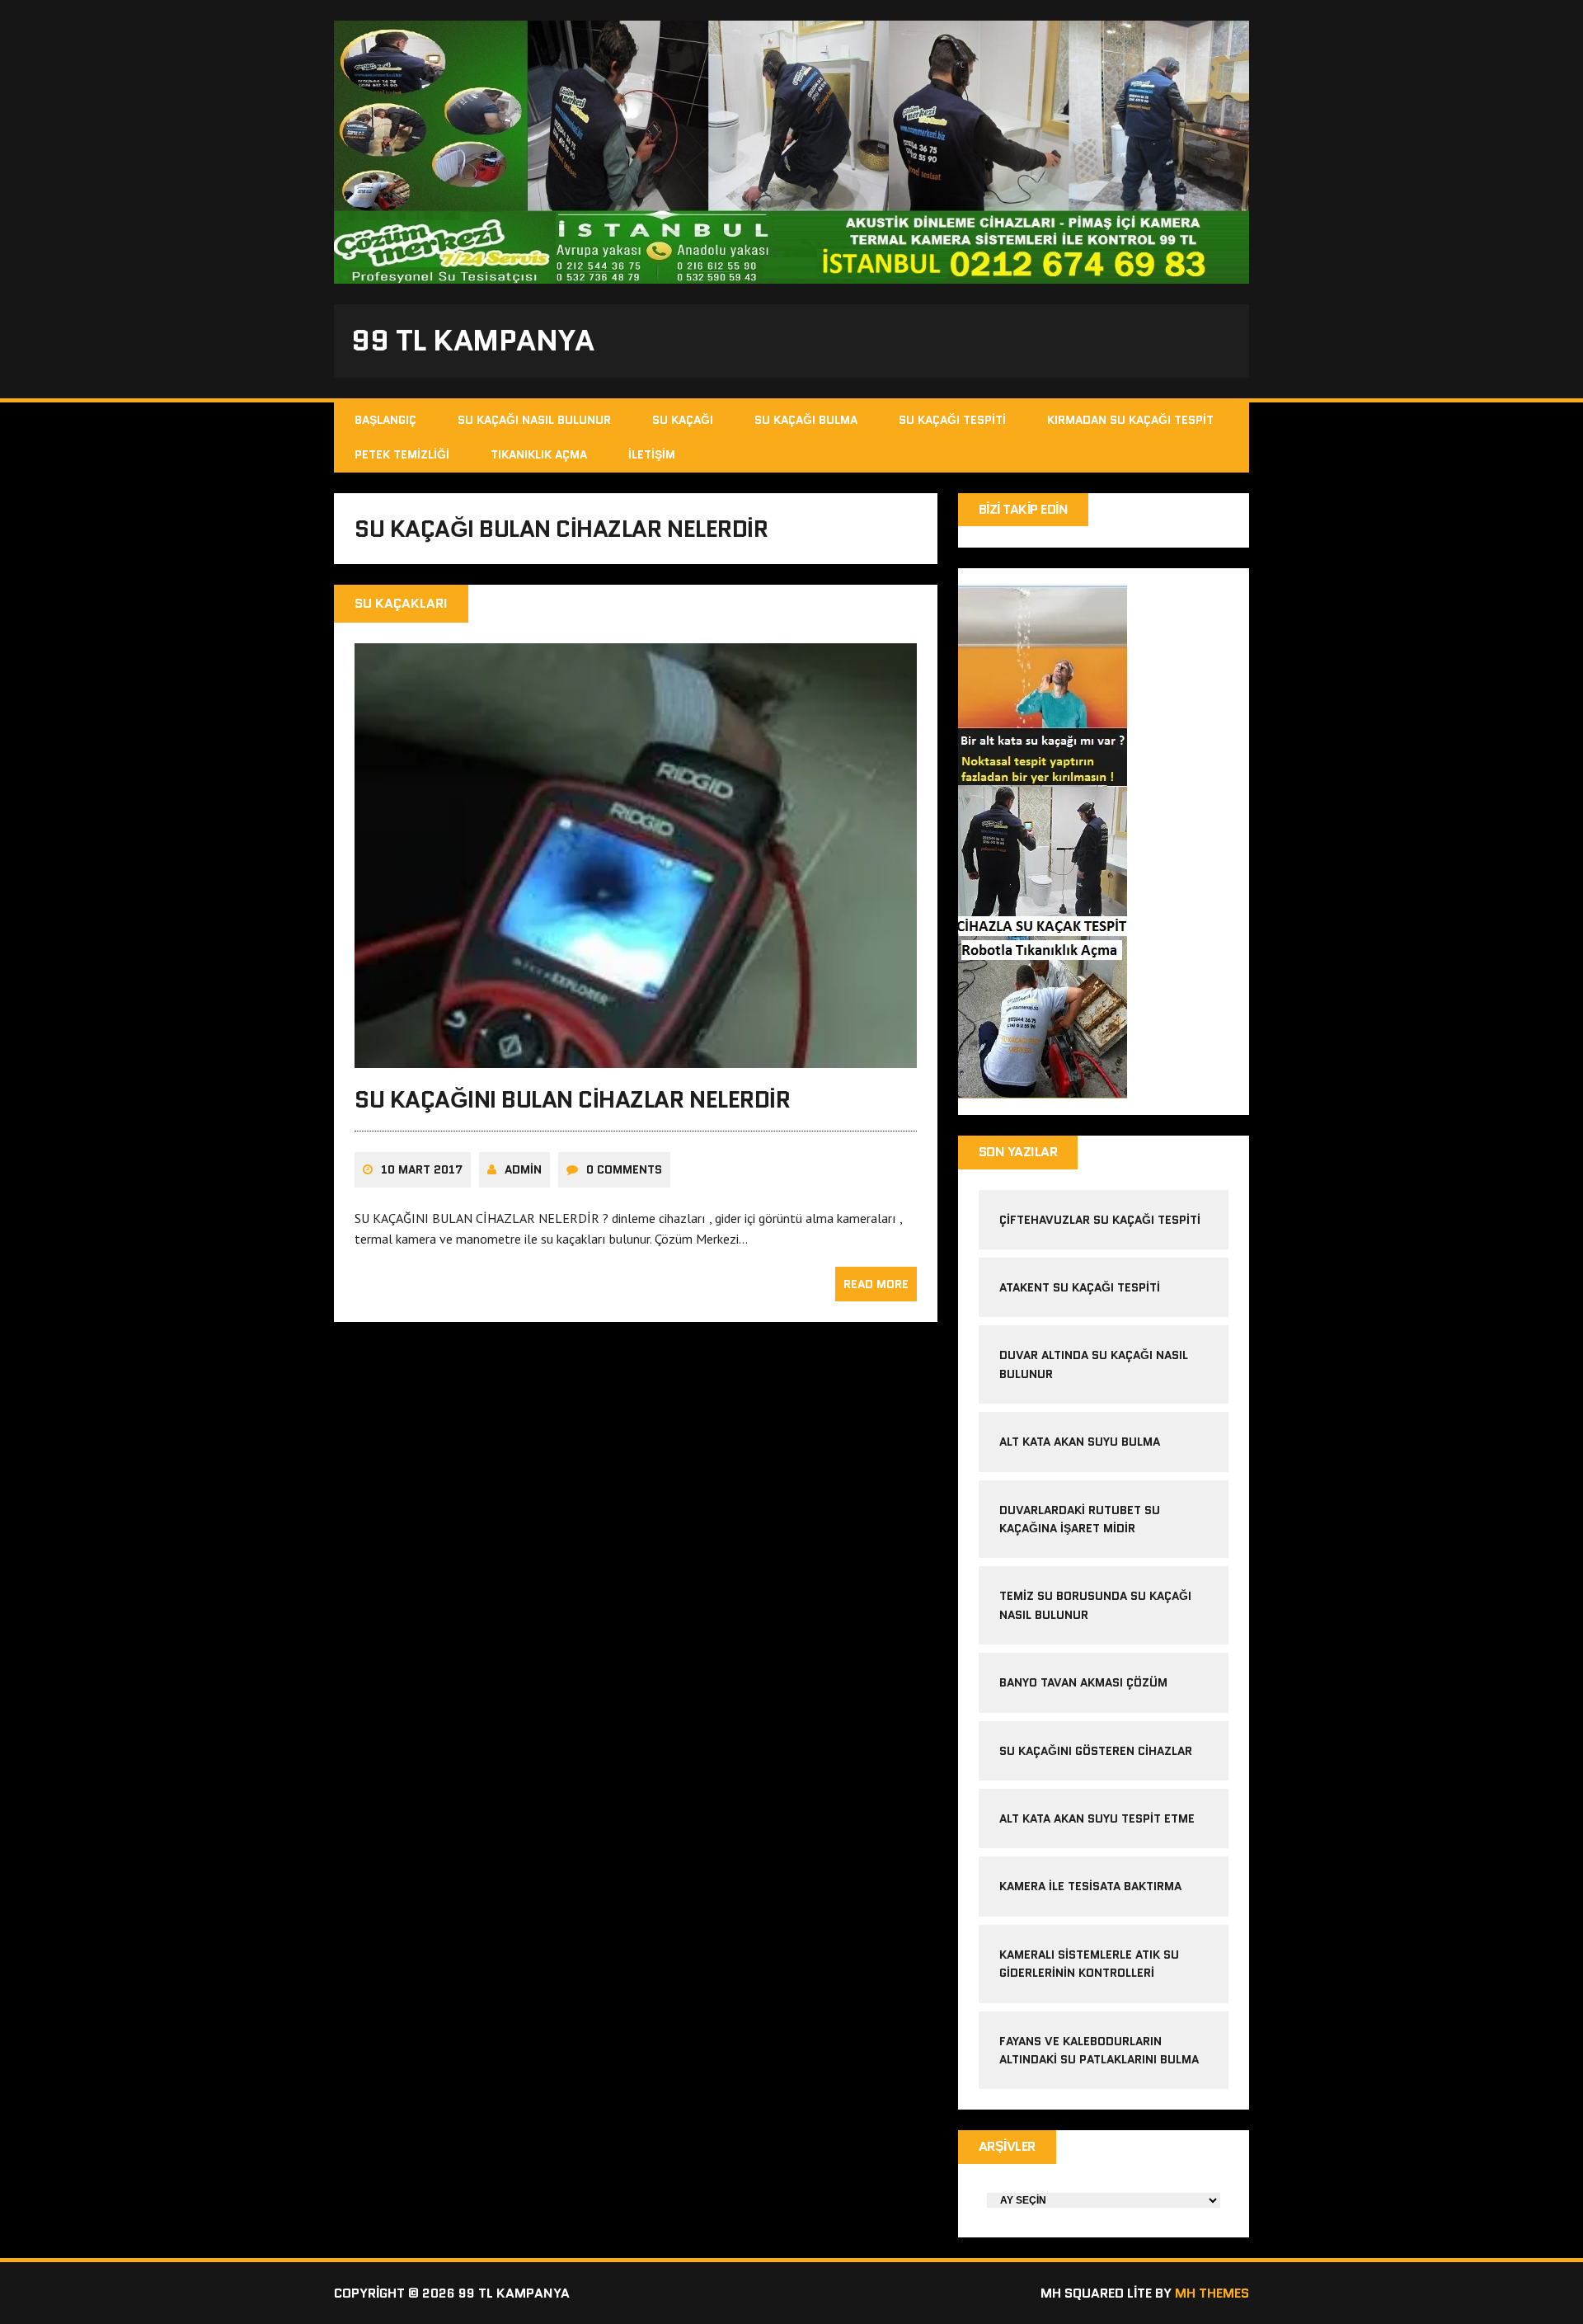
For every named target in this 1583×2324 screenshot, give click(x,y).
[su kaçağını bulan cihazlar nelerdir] (636, 1056)
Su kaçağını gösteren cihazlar (1096, 1751)
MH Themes (1212, 2293)
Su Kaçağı (683, 420)
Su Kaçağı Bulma (806, 420)
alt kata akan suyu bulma (1081, 1442)
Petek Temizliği (402, 454)
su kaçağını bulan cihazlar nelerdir (572, 1099)
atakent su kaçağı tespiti (1080, 1287)
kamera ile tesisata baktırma (1090, 1886)
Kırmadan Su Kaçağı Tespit (1130, 420)
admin (523, 1169)
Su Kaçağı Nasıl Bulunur (534, 420)
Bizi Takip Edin (1024, 509)
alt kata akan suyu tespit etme (1097, 1818)
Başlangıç (385, 420)
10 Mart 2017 (422, 1169)
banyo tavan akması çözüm (1083, 1682)
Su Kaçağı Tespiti (952, 420)
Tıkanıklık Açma (539, 454)
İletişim (652, 454)
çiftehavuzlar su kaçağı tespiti (1100, 1220)
